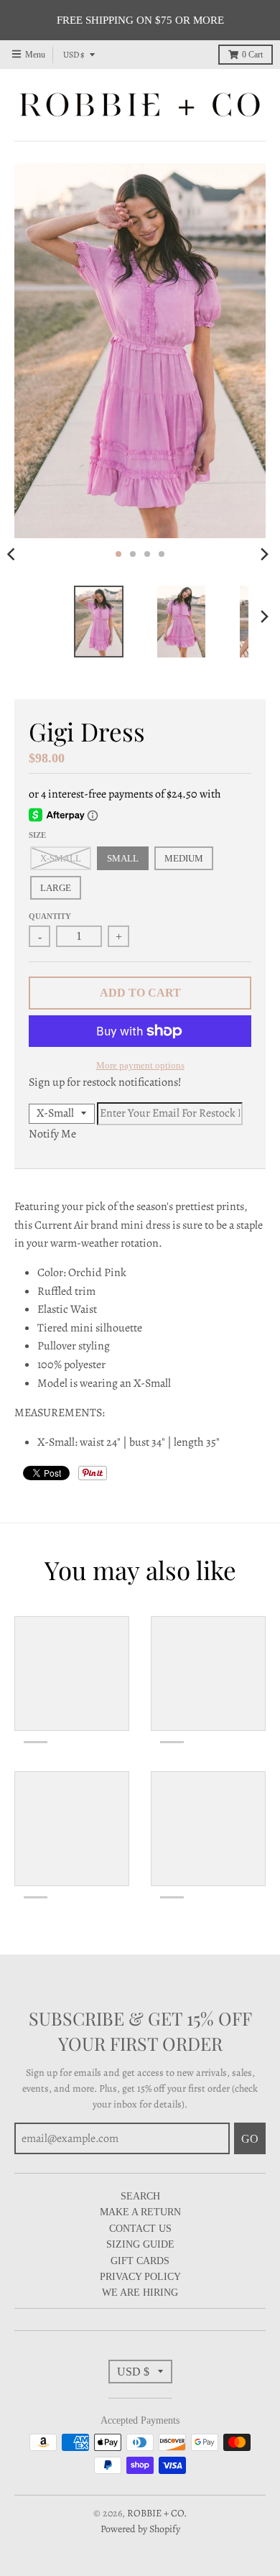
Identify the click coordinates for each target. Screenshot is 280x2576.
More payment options (140, 1065)
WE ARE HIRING (140, 2293)
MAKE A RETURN (140, 2212)
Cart (252, 55)
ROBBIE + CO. (157, 2513)
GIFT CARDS (140, 2261)
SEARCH (140, 2196)
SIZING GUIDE (140, 2244)
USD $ (74, 55)
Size (37, 835)
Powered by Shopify (140, 2529)
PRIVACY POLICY (140, 2277)
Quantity (50, 916)
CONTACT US (140, 2229)
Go (250, 2139)
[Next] (264, 554)
